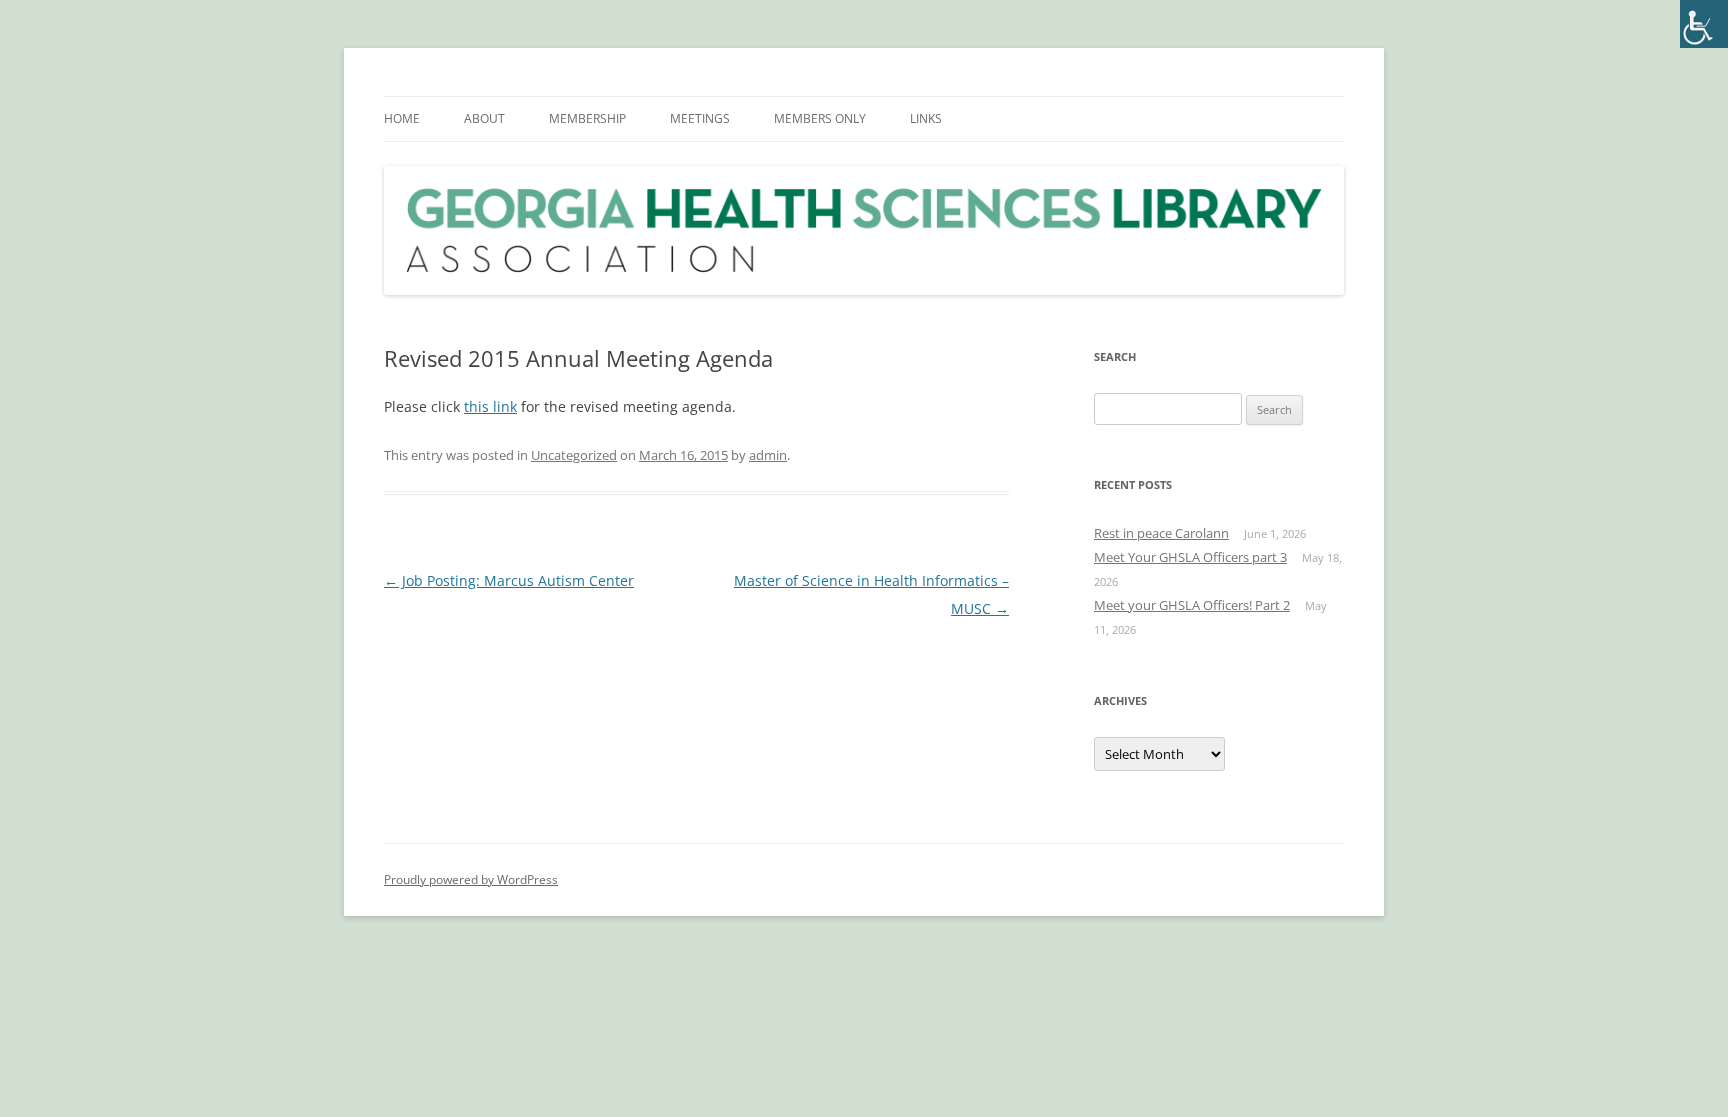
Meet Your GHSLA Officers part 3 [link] (1190, 557)
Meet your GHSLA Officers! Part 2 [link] (1192, 605)
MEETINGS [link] (700, 118)
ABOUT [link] (484, 118)
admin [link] (768, 455)
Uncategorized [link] (574, 455)
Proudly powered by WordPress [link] (471, 879)
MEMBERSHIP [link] (587, 118)
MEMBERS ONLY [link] (820, 118)
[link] (1704, 24)
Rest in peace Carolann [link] (1161, 533)
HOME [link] (402, 118)
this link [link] (490, 406)
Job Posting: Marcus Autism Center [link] (509, 580)
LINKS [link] (926, 118)
